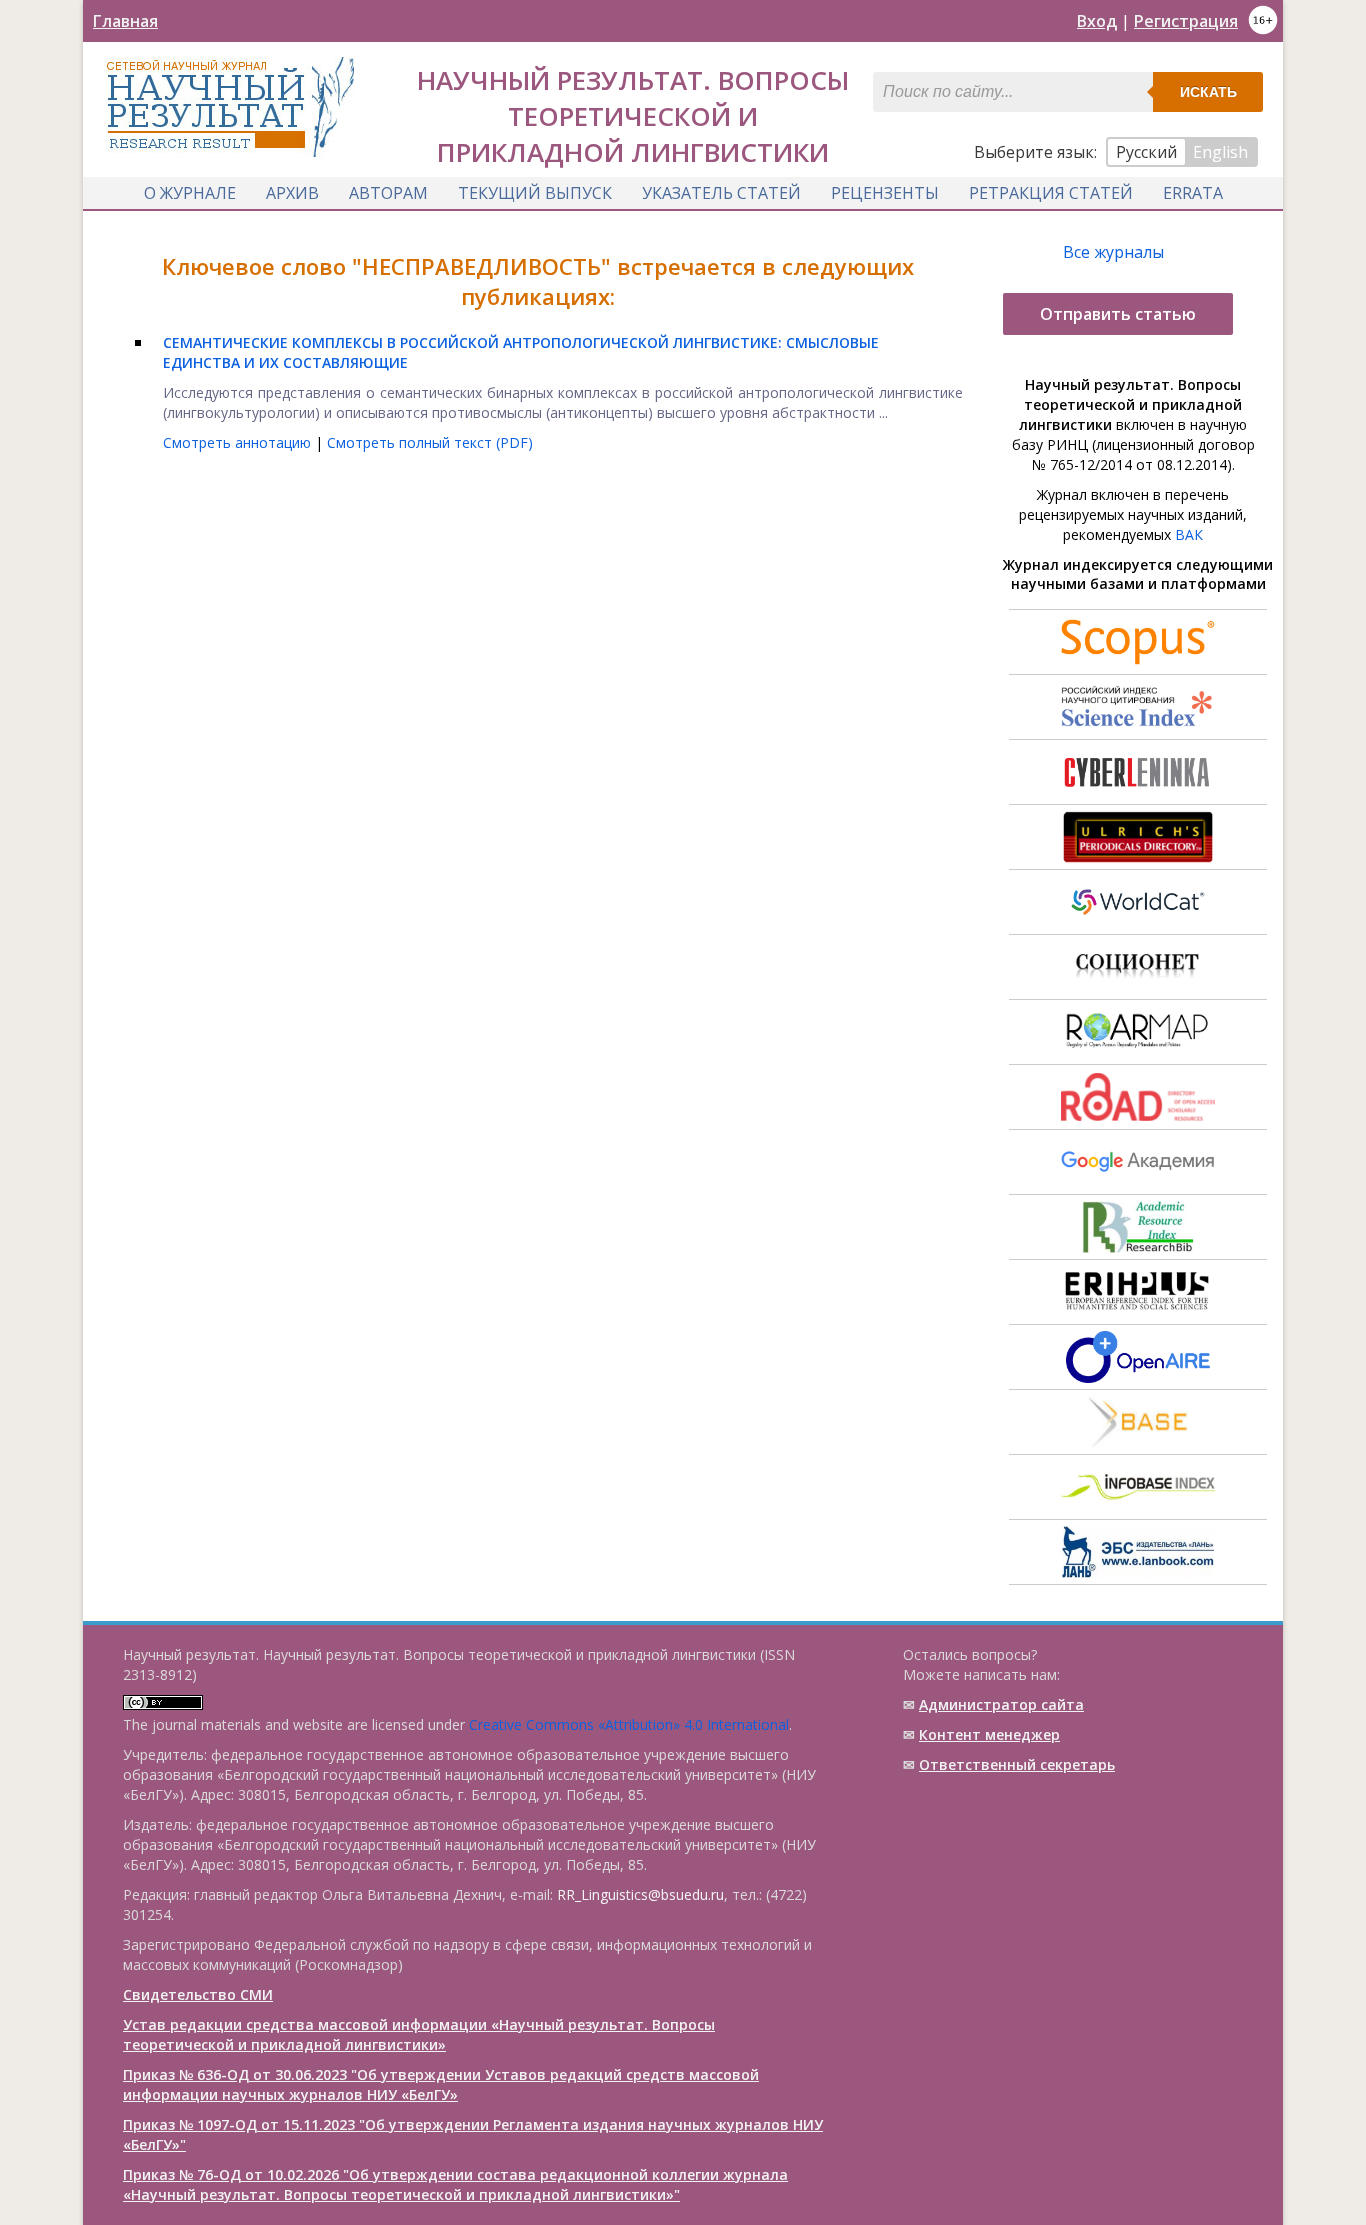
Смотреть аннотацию (239, 442)
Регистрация (1186, 21)
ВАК (1189, 534)
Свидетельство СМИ (198, 1994)
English (1220, 152)
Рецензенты (885, 193)
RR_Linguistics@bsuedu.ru (640, 1894)
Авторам (388, 193)
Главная (125, 21)
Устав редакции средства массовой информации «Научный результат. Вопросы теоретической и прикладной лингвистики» (419, 2034)
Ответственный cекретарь (1017, 1764)
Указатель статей (721, 193)
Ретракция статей (1051, 193)
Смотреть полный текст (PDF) (430, 442)
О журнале (190, 193)
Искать (1208, 92)
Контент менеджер (989, 1734)
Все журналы (1113, 252)
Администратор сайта (1001, 1704)
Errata (1193, 193)
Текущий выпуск (535, 193)
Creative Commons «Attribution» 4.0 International (629, 1724)
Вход (1097, 21)
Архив (292, 193)
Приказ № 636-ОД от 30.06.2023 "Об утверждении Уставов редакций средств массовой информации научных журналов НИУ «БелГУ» (441, 2084)
